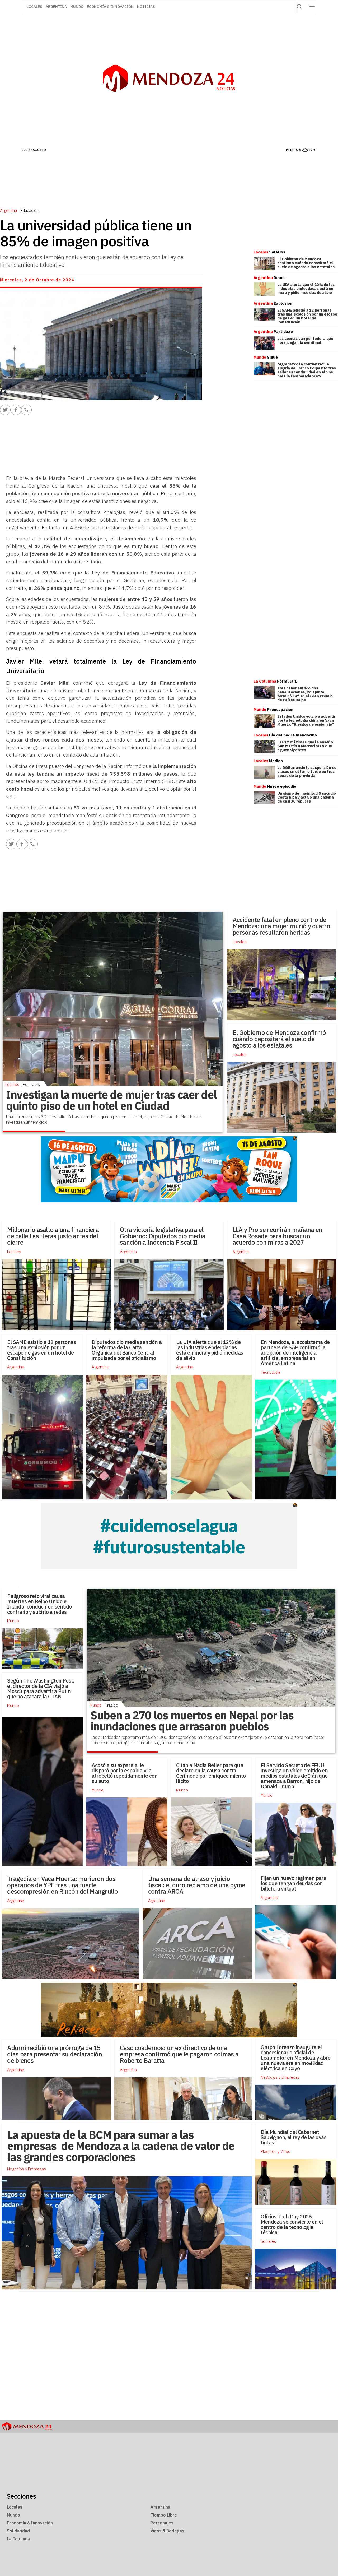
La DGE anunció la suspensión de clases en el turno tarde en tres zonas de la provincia (307, 772)
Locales (240, 942)
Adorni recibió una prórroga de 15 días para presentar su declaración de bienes (55, 2054)
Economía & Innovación (110, 7)
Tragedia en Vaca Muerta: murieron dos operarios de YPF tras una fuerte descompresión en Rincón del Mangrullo (62, 1885)
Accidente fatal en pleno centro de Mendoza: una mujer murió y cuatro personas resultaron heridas (281, 926)
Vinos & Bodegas (167, 2531)
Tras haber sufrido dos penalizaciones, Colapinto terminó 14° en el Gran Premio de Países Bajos (305, 694)
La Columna (18, 2539)
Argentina (56, 7)
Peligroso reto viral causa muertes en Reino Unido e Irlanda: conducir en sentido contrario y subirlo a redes (39, 1604)
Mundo (77, 7)
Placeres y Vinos (275, 2151)
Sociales (268, 2241)
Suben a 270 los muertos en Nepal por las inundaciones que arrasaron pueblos (192, 1721)
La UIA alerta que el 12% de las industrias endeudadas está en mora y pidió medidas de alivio (306, 288)
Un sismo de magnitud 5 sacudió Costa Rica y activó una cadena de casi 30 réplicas (307, 797)
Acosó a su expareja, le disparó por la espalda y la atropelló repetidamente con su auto (125, 1773)
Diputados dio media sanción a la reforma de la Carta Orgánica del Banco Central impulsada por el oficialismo (127, 1350)
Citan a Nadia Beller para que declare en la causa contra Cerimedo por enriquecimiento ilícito (211, 1773)
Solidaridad (18, 2531)
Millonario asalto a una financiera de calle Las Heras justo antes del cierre (53, 1236)
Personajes (162, 2523)
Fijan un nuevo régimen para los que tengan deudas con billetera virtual (293, 1883)
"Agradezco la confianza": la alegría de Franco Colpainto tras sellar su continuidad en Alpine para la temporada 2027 (307, 370)
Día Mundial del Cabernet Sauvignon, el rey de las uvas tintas (294, 2137)
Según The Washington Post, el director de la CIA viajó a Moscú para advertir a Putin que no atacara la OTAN (41, 1688)
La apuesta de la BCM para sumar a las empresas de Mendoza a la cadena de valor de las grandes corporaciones (121, 2146)
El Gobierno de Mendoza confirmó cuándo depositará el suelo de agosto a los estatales (306, 263)
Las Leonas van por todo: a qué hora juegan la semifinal (305, 340)
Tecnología (270, 1372)
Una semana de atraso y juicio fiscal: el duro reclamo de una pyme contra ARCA (197, 1885)
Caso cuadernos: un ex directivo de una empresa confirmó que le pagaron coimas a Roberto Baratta (179, 2054)
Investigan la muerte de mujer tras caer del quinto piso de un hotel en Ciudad (111, 1100)
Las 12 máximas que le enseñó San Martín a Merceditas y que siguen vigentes (305, 746)
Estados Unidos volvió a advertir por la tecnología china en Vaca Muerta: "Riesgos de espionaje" (306, 720)
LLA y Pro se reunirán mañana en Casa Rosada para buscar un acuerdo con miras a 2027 (278, 1236)
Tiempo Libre (164, 2515)
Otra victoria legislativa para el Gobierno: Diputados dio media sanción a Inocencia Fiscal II (163, 1236)
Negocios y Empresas (280, 2077)
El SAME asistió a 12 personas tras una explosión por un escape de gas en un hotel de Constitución (307, 316)
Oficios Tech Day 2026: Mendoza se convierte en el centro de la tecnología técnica (292, 2224)
